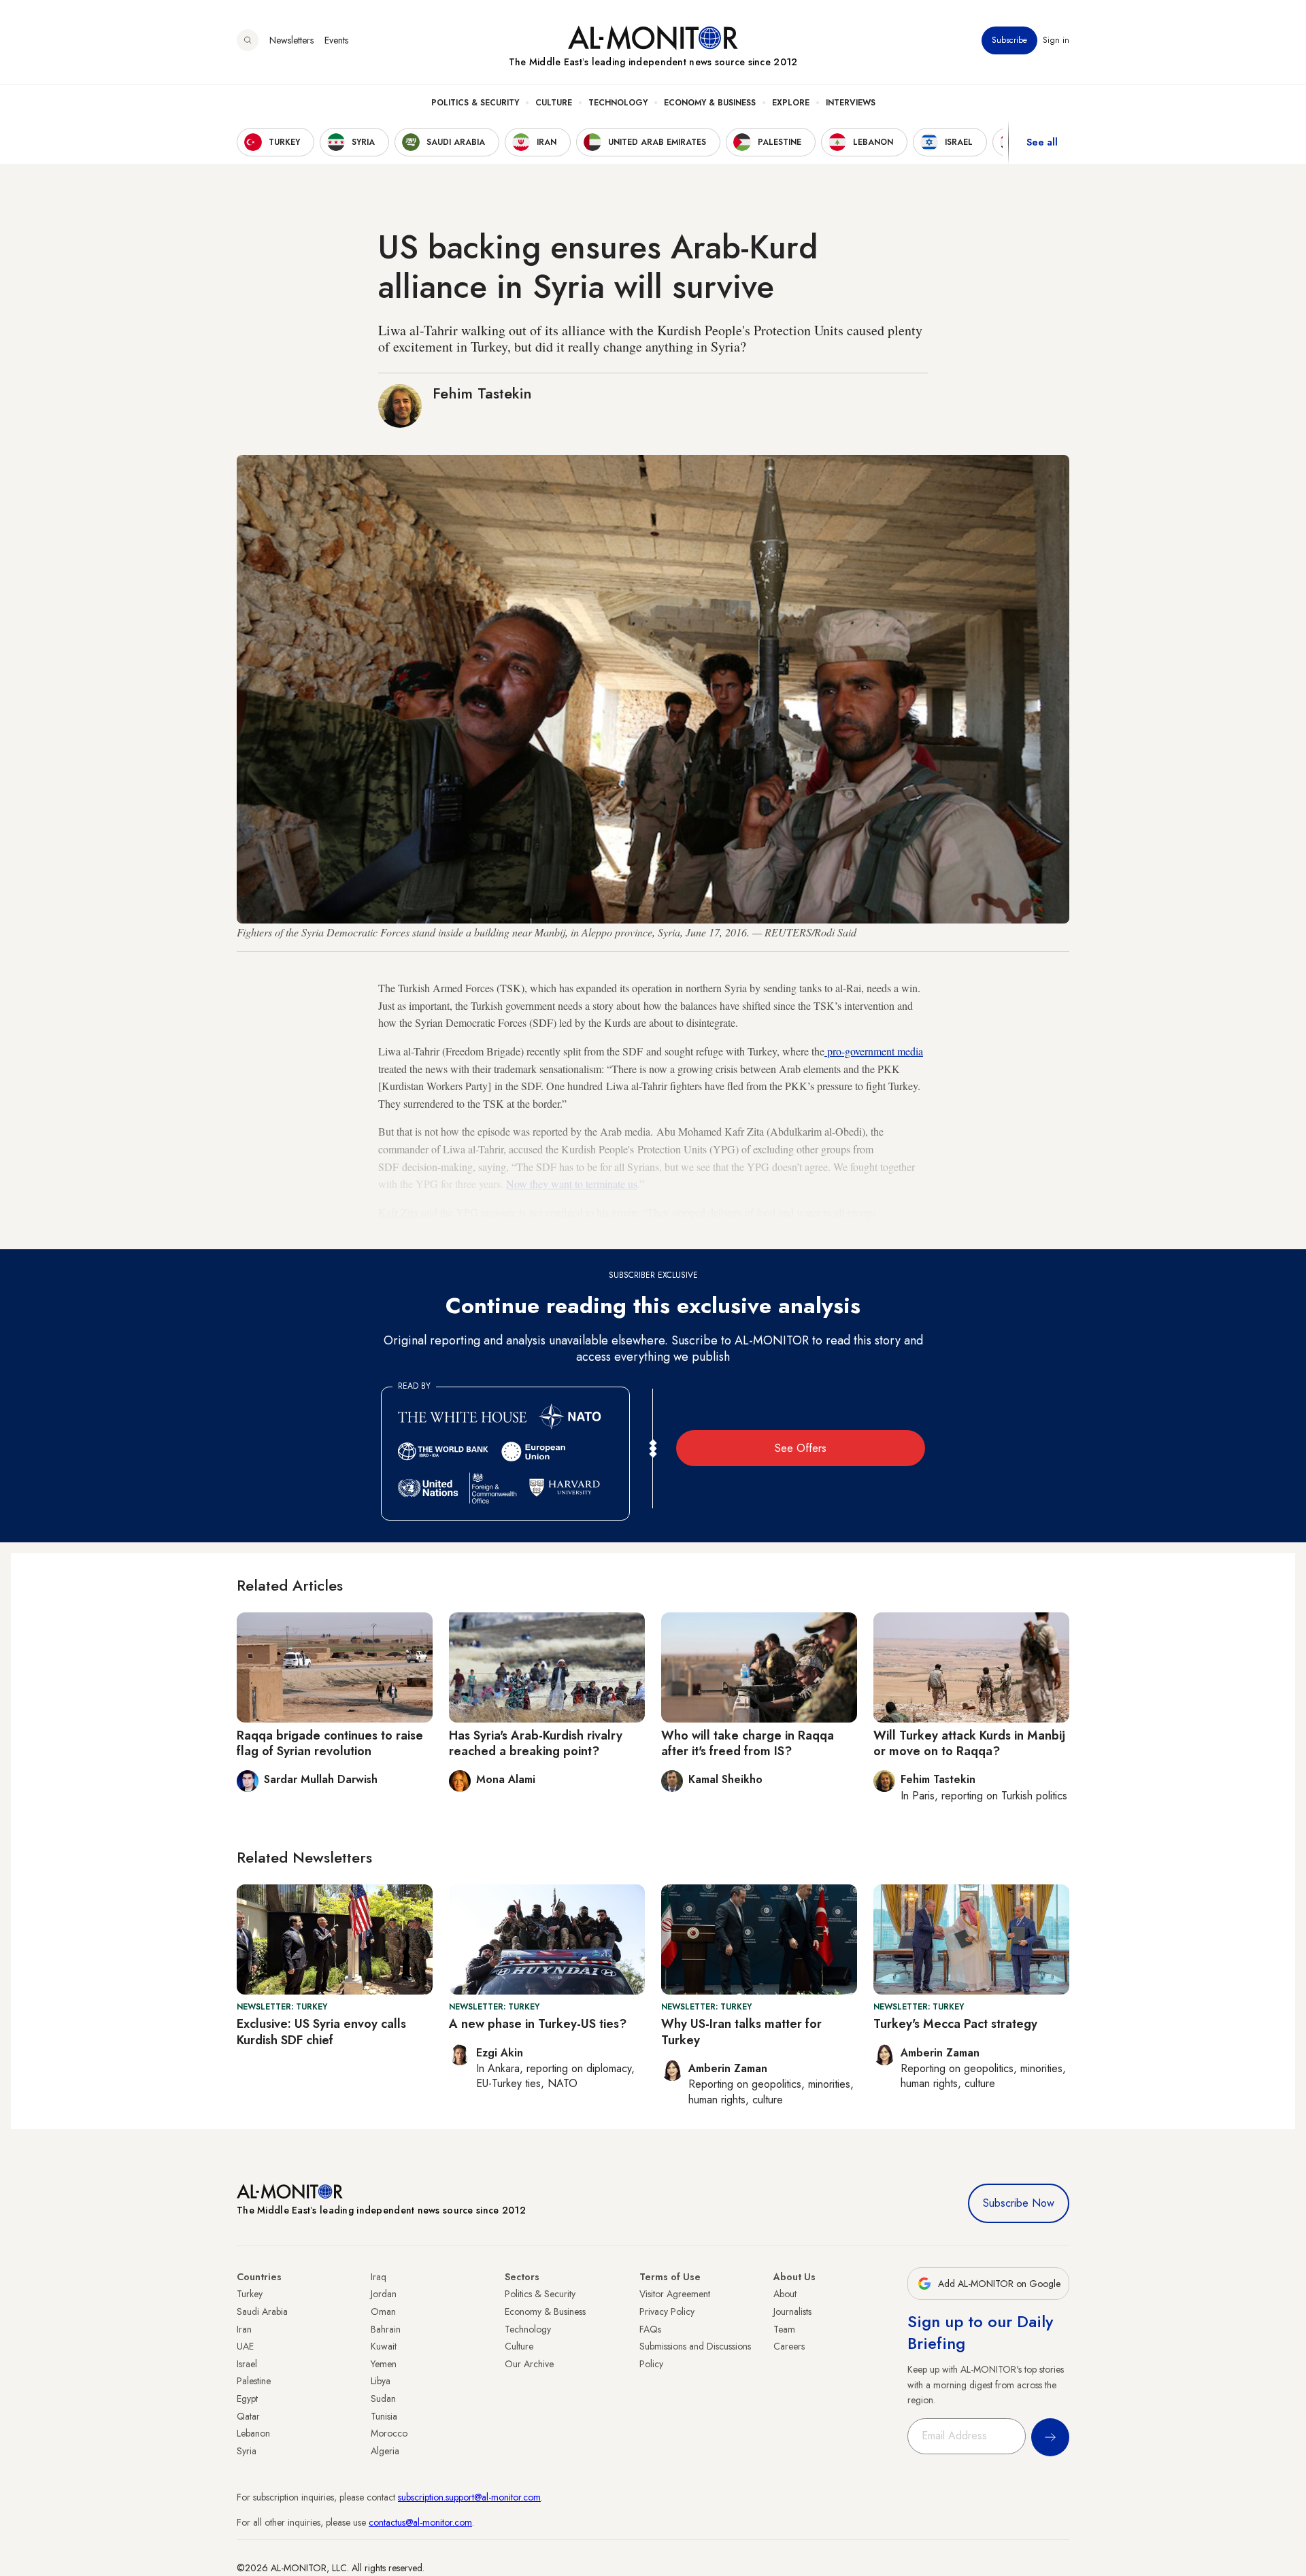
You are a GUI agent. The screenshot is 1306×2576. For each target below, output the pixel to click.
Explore (791, 103)
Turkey (250, 2294)
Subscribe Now (1019, 2203)
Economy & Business (710, 103)
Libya (381, 2381)
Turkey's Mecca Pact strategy (955, 2024)
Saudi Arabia (262, 2311)
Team (784, 2329)
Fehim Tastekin (482, 393)
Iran (244, 2329)
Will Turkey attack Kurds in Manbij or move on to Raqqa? (969, 1743)
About (785, 2294)
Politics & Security (475, 103)
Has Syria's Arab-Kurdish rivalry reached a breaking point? (536, 1743)
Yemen (384, 2364)
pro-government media (874, 1051)
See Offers (801, 1448)
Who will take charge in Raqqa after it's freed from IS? (748, 1743)
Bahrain (386, 2329)
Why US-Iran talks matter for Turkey (741, 2032)
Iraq (379, 2277)
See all (1042, 142)
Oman (383, 2311)
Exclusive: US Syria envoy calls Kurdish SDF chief (321, 2032)
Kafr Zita (398, 1212)
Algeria (385, 2451)
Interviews (851, 103)
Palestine (254, 2381)
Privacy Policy (667, 2311)
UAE (245, 2346)
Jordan (384, 2294)
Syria (247, 2451)
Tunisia (384, 2416)
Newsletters (291, 40)
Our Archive (529, 2364)
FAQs (650, 2329)
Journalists (792, 2311)
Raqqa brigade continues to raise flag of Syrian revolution (330, 1743)
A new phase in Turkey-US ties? (538, 2024)
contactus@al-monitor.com (420, 2522)
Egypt (247, 2399)
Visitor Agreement (675, 2294)
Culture (554, 103)
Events (336, 40)
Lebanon (253, 2433)
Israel (247, 2364)
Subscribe (1009, 40)
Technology (618, 103)
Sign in (1056, 40)
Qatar (248, 2416)
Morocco (389, 2433)
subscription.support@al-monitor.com (469, 2497)
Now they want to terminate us (572, 1184)
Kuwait (384, 2346)
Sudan (383, 2399)
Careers (789, 2346)
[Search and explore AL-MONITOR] (248, 40)
